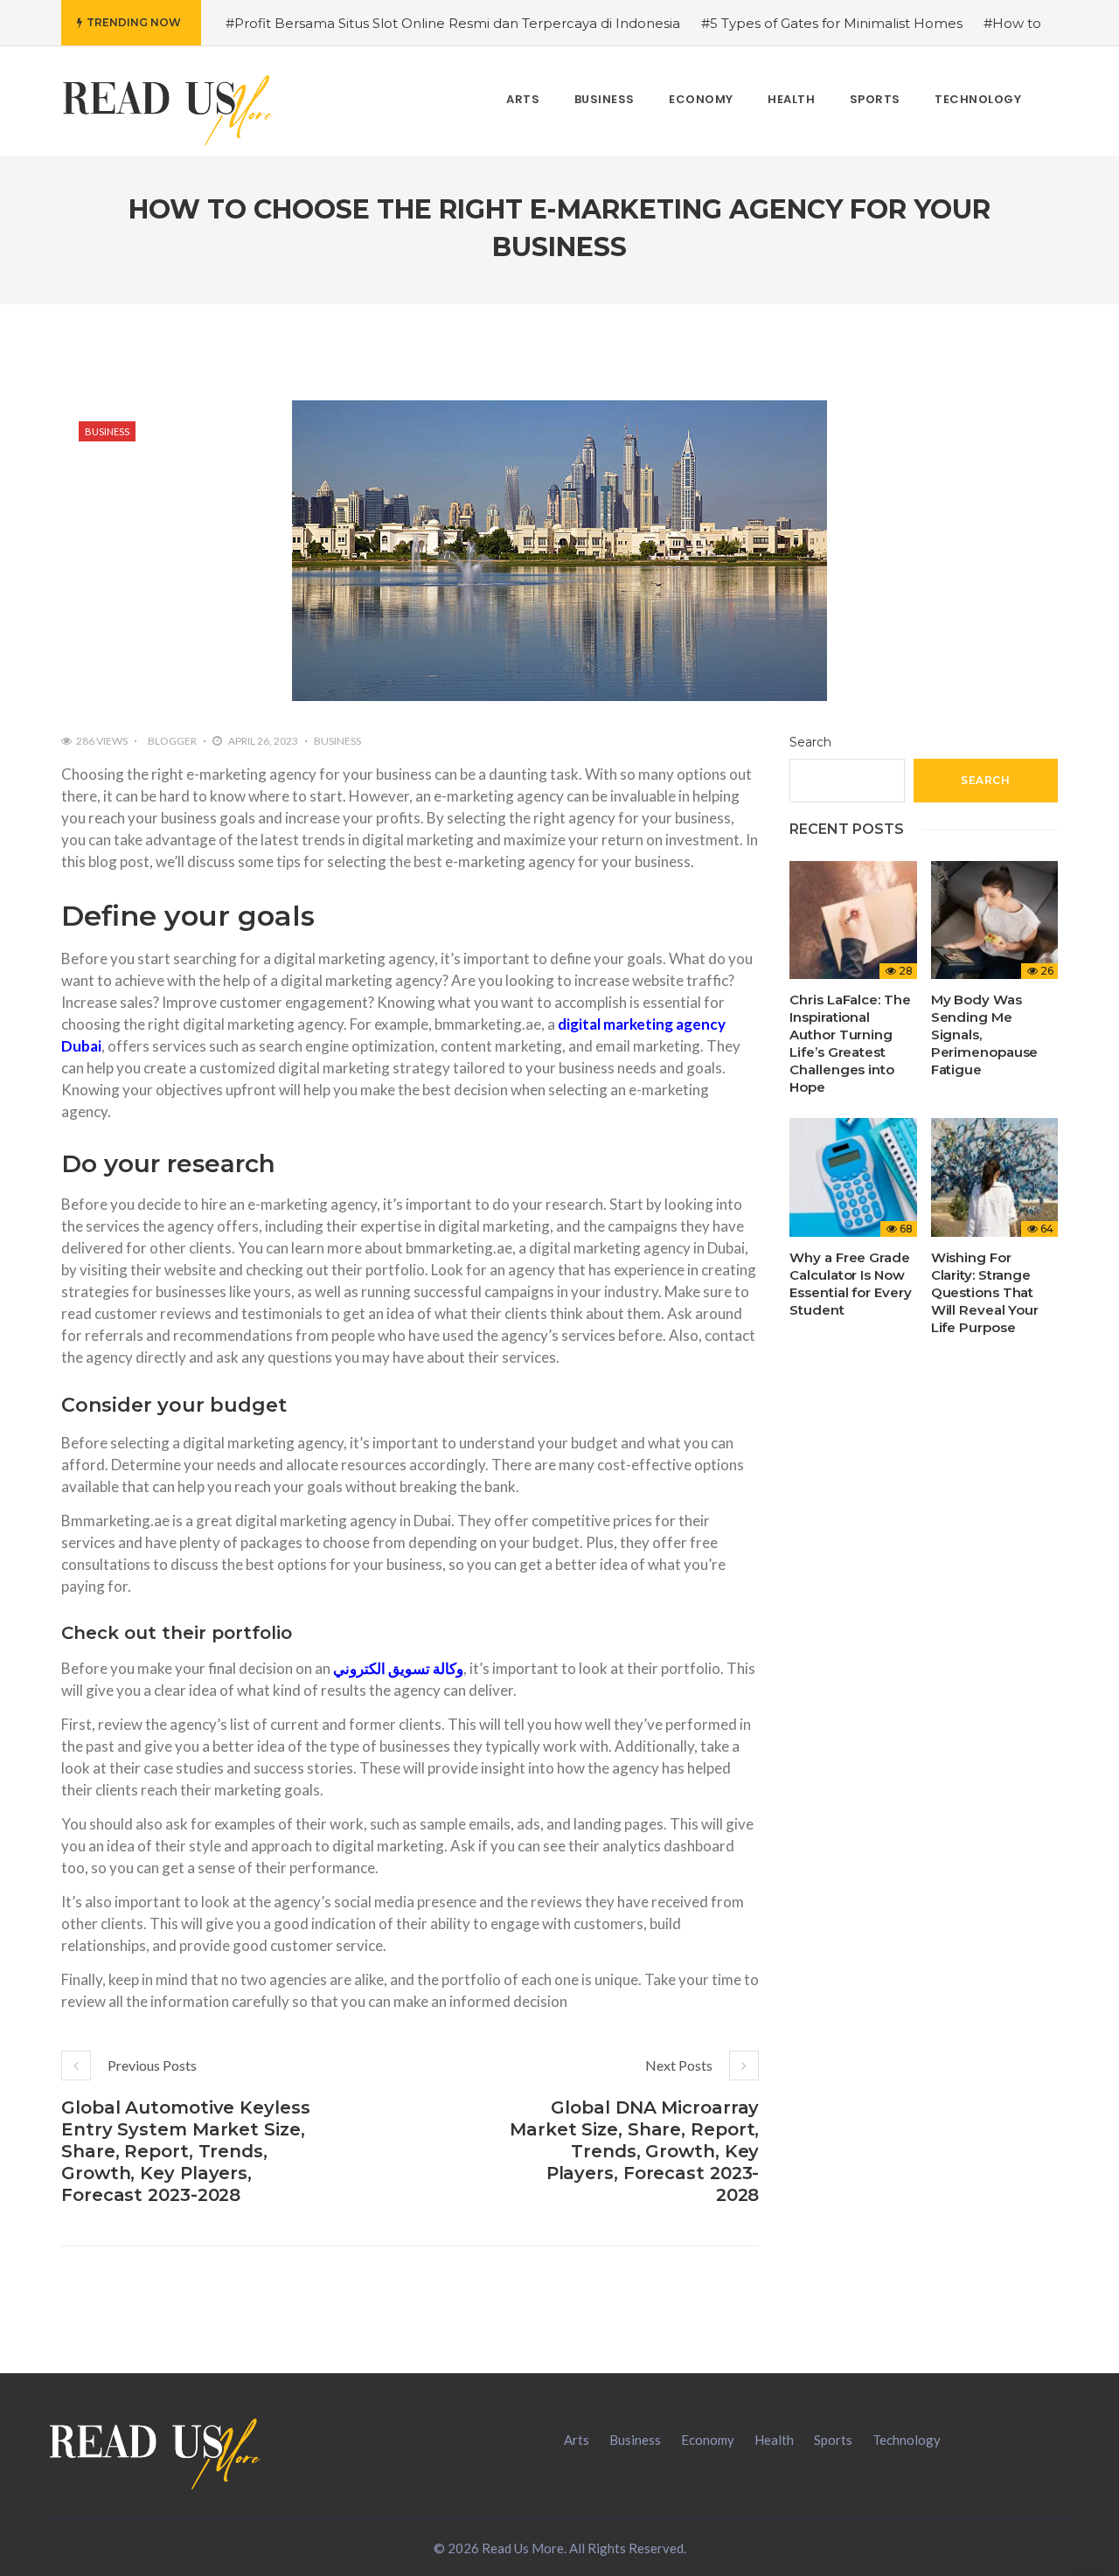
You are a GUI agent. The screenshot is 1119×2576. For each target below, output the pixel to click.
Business (107, 431)
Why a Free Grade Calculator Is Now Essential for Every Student (850, 1284)
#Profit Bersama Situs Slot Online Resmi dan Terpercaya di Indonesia (453, 23)
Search (810, 742)
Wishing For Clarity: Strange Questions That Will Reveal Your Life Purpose (985, 1292)
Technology (907, 2440)
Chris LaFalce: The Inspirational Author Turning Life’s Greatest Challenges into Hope (850, 1043)
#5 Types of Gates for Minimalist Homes (832, 23)
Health (774, 2440)
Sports (833, 2440)
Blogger (172, 741)
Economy (708, 2440)
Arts (577, 2440)
